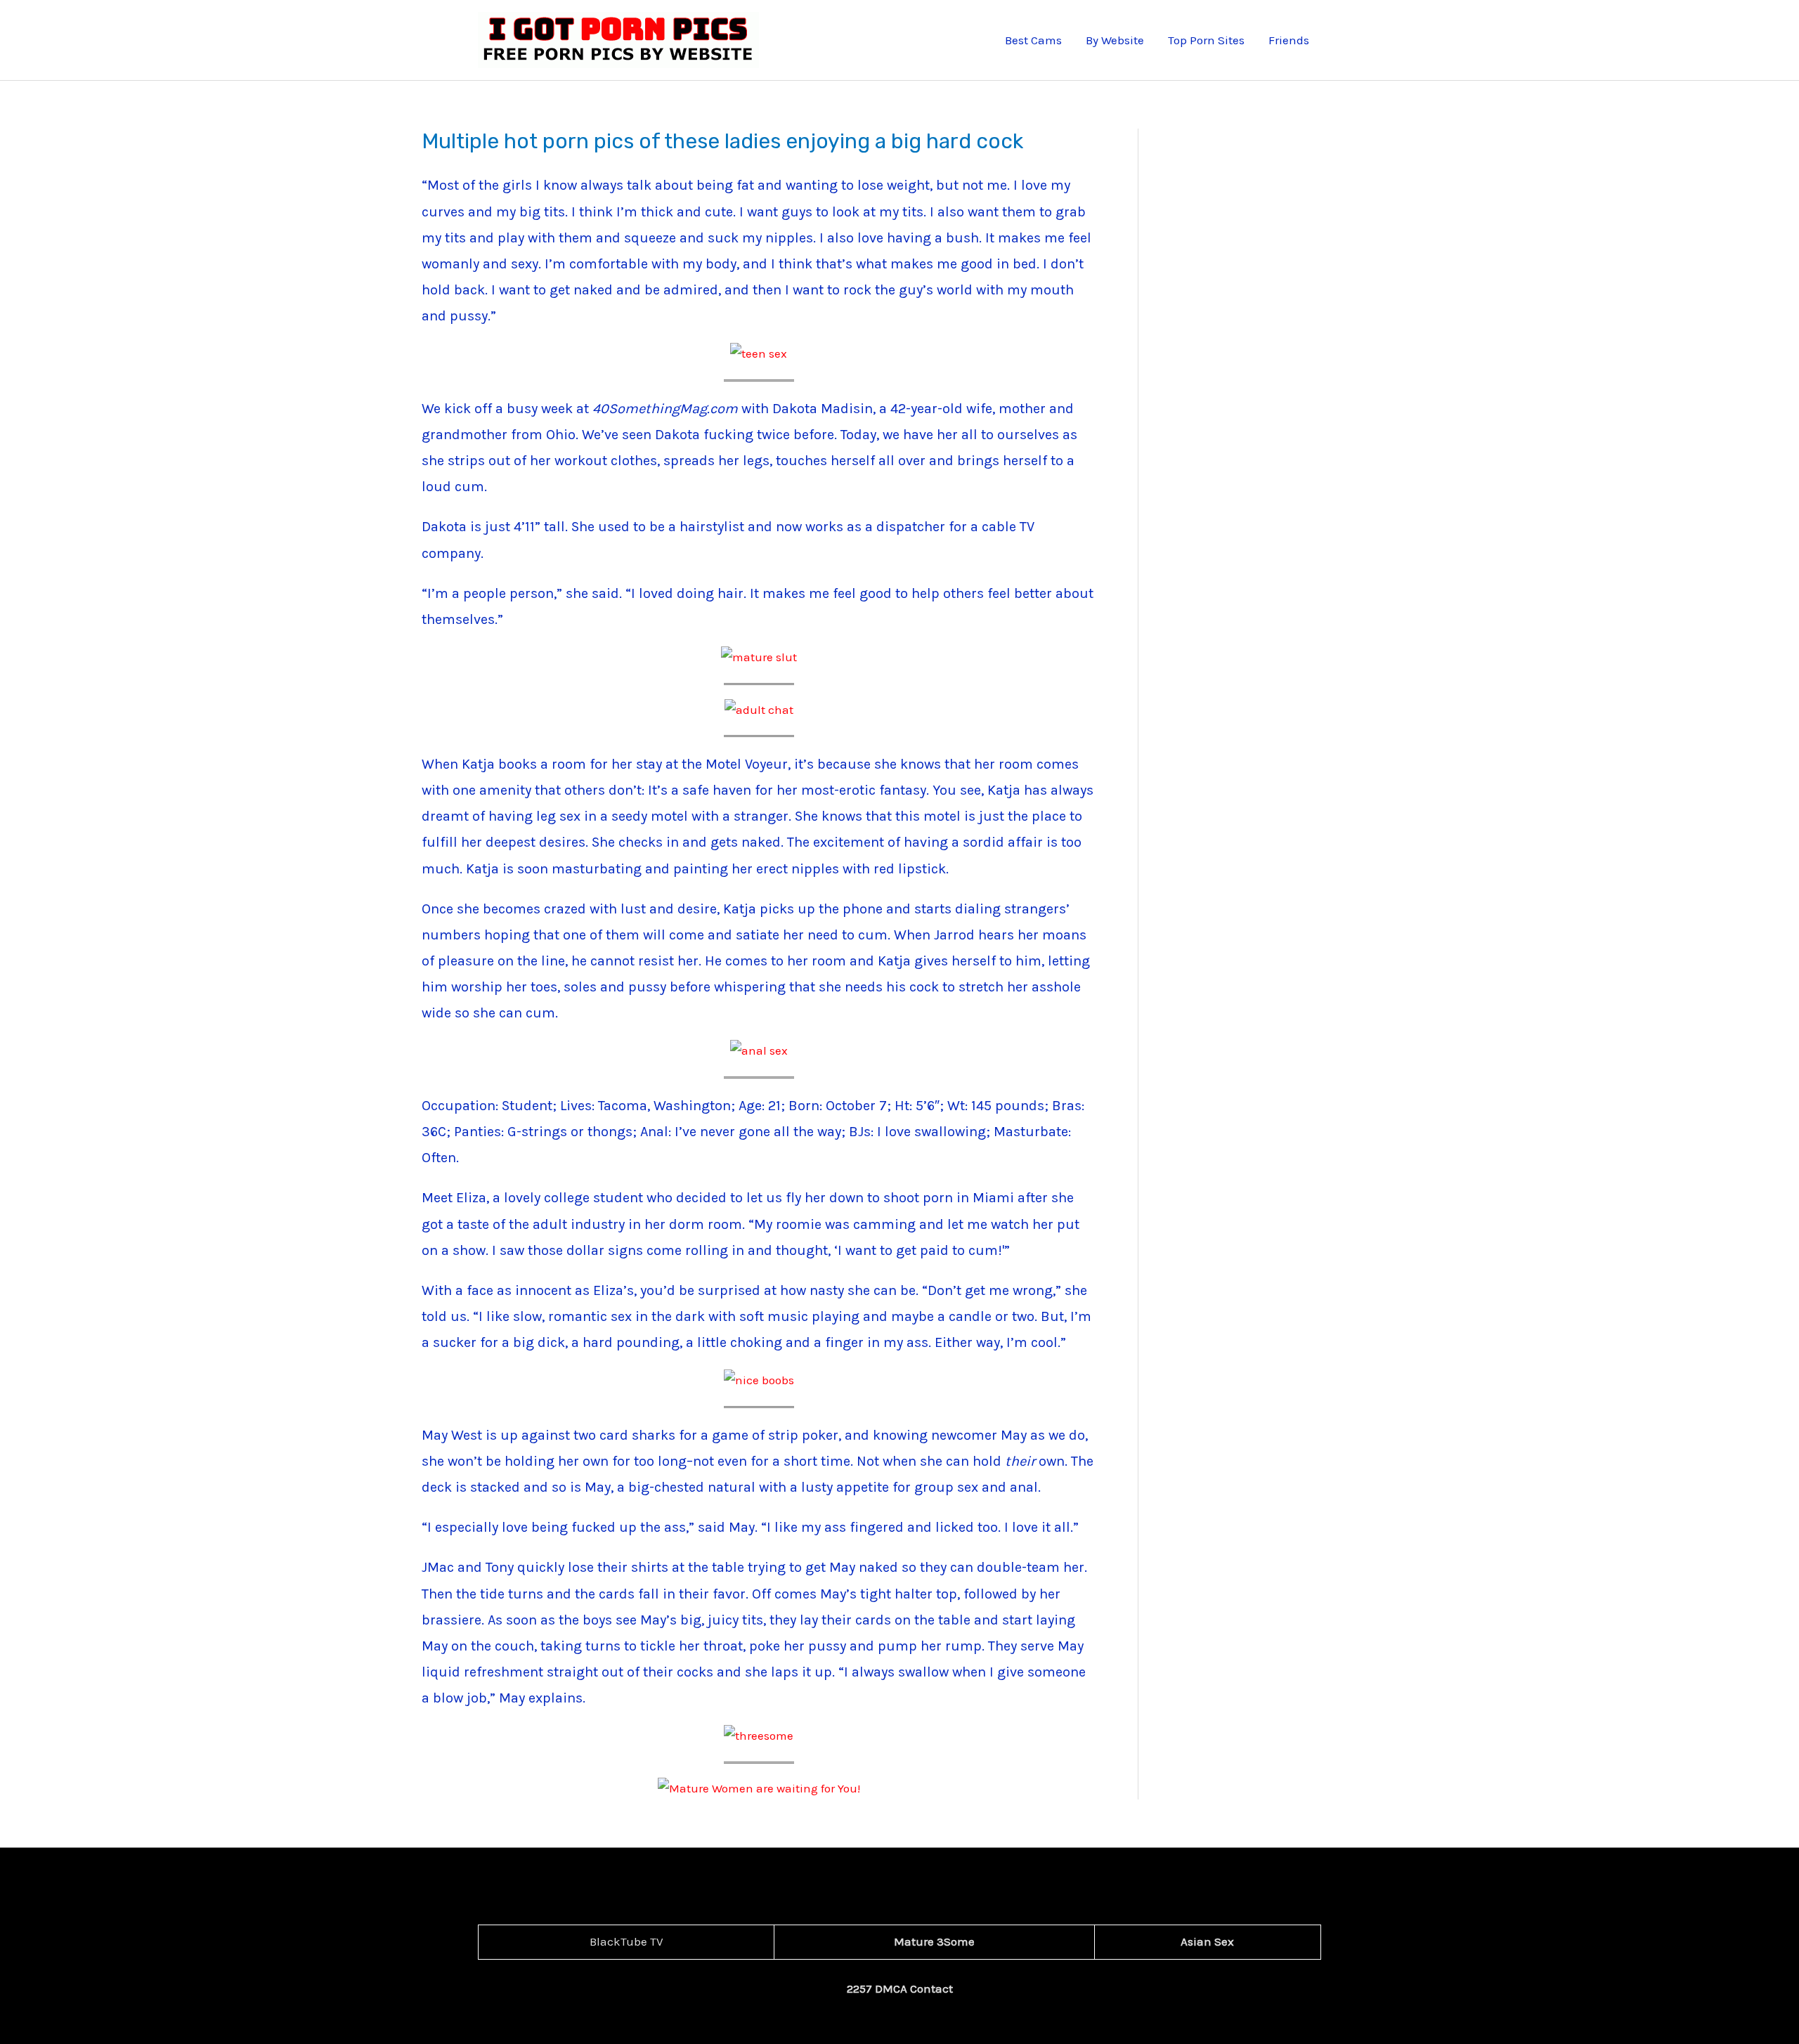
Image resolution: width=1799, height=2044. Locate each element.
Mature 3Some (934, 1941)
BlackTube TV (626, 1941)
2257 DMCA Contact (900, 1988)
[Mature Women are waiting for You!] (759, 1788)
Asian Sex (1207, 1941)
